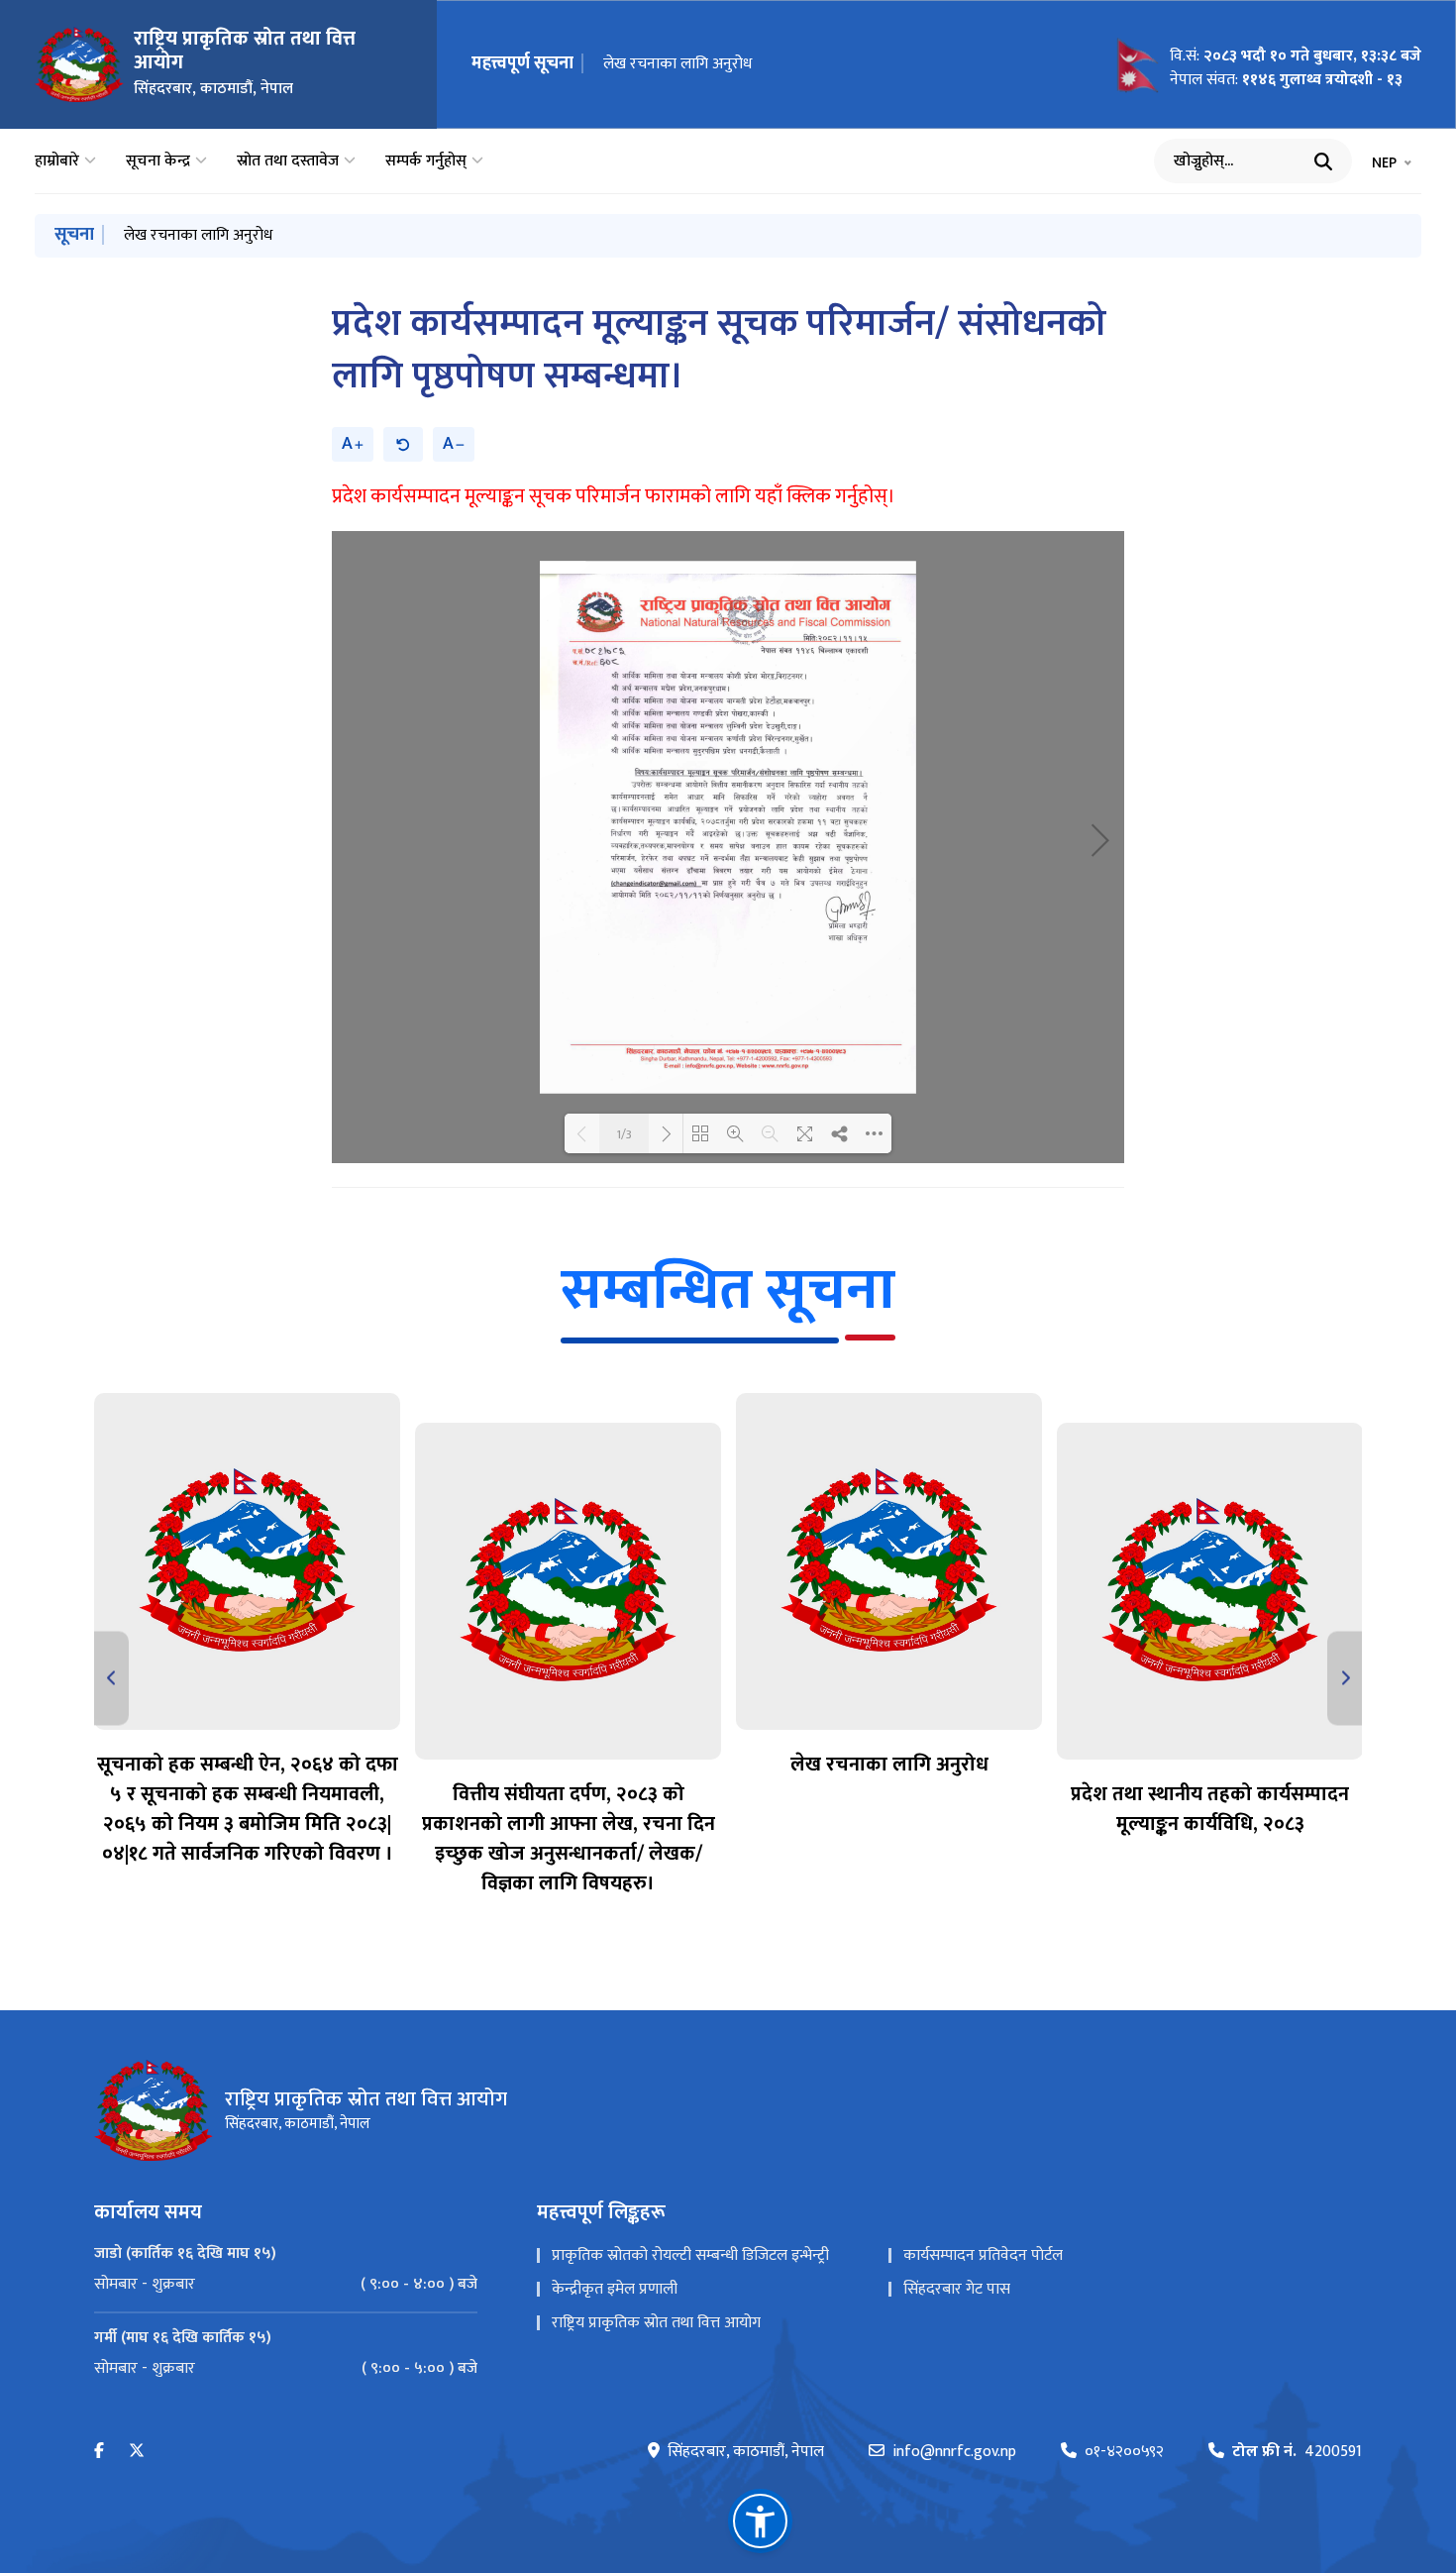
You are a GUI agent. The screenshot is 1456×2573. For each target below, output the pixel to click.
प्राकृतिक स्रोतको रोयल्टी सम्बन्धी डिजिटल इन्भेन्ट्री (690, 2255)
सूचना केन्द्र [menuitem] (158, 161)
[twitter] (137, 2452)
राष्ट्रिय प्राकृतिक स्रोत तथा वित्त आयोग (656, 2323)
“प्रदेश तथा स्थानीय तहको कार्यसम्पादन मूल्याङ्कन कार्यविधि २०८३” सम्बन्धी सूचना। (353, 235)
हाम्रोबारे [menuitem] (57, 161)
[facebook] (99, 2452)
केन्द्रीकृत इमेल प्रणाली (615, 2289)
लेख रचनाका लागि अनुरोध (677, 64)
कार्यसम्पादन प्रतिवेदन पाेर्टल (983, 2255)
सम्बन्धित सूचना (728, 1290)
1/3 (624, 1133)
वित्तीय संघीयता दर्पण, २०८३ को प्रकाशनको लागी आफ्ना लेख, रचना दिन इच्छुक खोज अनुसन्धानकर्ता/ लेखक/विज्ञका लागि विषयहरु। (569, 1839)
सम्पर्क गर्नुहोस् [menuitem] (426, 161)
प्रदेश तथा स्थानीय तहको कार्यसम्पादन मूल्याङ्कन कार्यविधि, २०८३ (1210, 1809)
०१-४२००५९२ (1124, 2452)
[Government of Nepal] (79, 64)
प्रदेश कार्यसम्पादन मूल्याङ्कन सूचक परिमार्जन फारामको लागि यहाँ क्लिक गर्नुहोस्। (614, 496)
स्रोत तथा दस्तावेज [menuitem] (288, 161)
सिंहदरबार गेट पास (957, 2289)
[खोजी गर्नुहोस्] (1323, 161)
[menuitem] (286, 2285)
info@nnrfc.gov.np (954, 2452)
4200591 (1297, 2452)
